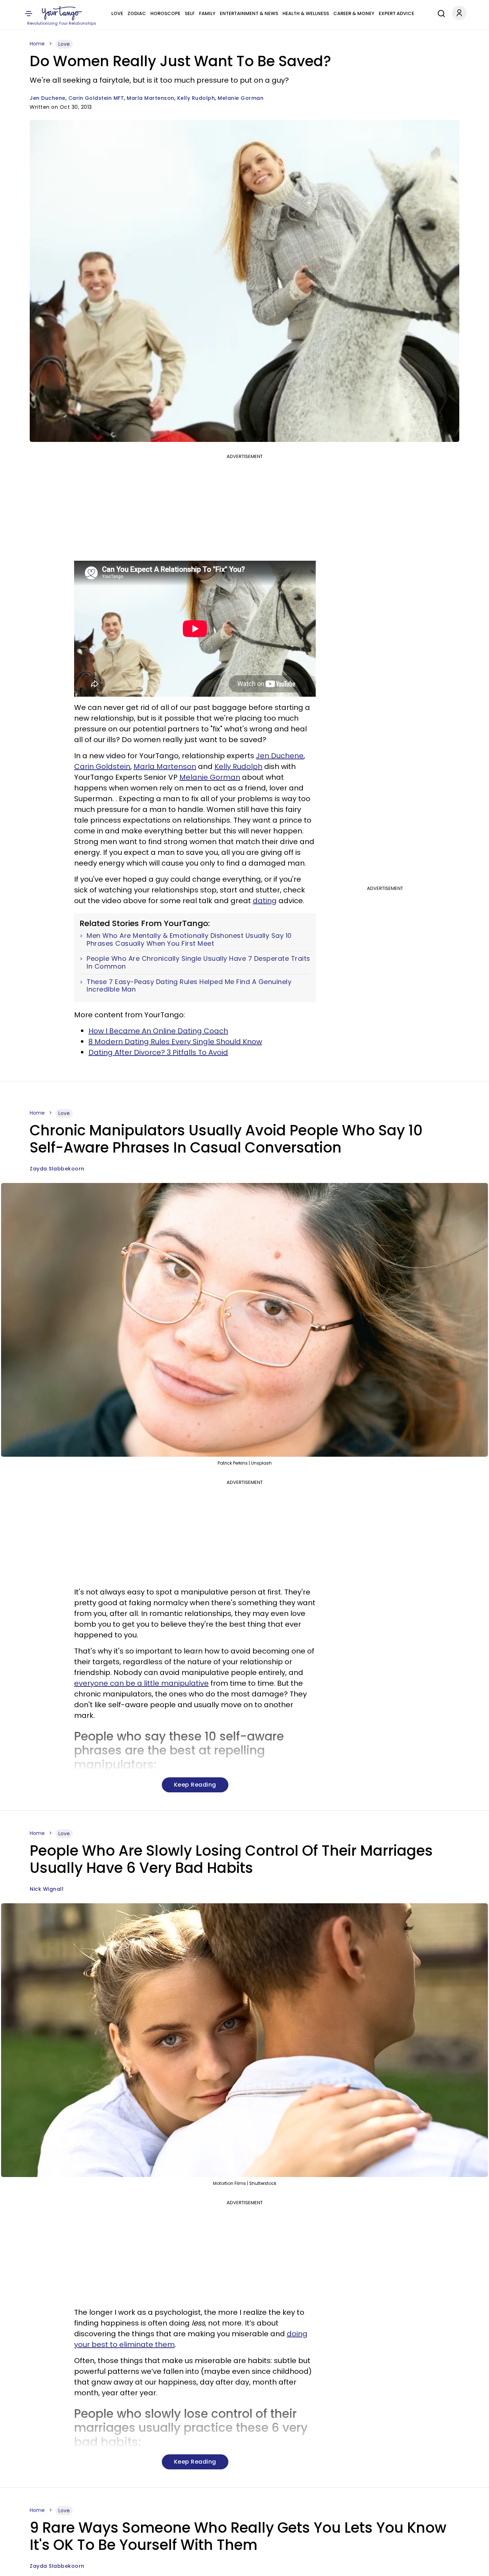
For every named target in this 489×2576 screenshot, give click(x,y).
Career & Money (354, 13)
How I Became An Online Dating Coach (158, 1031)
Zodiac (137, 13)
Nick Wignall (47, 1889)
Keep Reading (195, 1785)
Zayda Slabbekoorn (57, 1169)
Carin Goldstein (102, 766)
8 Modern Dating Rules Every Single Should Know (175, 1042)
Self (190, 13)
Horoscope (165, 13)
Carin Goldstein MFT (96, 98)
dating (265, 901)
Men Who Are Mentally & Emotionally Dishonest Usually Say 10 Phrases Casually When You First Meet (189, 939)
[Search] (440, 13)
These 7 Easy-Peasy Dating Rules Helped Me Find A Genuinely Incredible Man (189, 986)
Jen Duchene (48, 98)
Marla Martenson (151, 98)
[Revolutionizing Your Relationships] (62, 13)
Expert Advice (396, 13)
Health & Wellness (306, 13)
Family (207, 13)
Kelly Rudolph (196, 98)
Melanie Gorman (241, 98)
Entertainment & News (249, 13)
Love (117, 13)
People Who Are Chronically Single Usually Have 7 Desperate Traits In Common (198, 962)
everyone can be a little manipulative (141, 1683)
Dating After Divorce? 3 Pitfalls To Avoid (158, 1052)
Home (37, 44)
